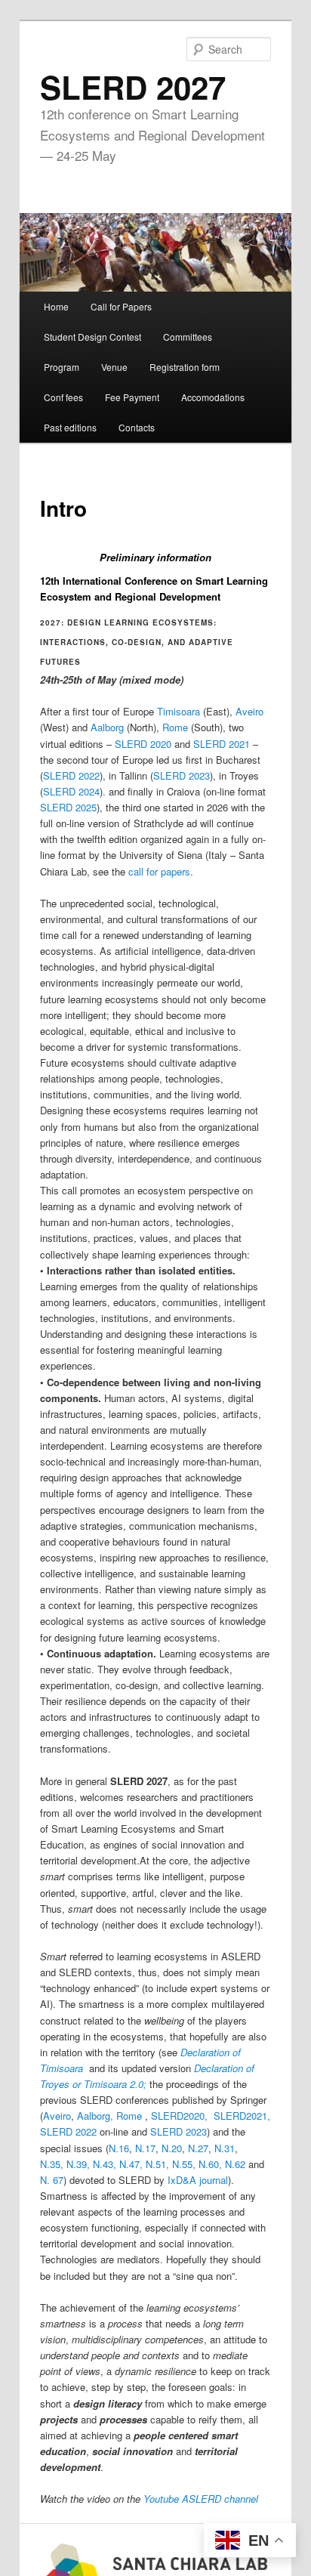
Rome (175, 727)
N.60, (210, 2164)
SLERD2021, (242, 2116)
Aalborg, (97, 2116)
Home (56, 306)
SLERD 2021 (222, 744)
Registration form (185, 367)
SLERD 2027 (133, 87)
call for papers (159, 871)
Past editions (70, 427)
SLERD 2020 (143, 744)
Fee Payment (132, 397)
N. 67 (52, 2180)
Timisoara (179, 711)
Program (62, 367)
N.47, (131, 2164)
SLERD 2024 (71, 791)
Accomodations (213, 397)
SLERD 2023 (182, 775)
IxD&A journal (198, 2180)
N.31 (225, 2148)
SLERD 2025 (68, 807)
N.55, (184, 2164)
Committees (188, 337)
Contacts (137, 427)
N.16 (119, 2148)
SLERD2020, (181, 2116)
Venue (114, 367)
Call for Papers (121, 306)
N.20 (172, 2148)
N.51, (157, 2164)
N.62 (235, 2164)
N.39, (78, 2164)
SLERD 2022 (71, 775)
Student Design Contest (92, 337)
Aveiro (249, 711)
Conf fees (63, 397)
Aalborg (107, 727)
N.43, (105, 2164)
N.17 (145, 2148)
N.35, (52, 2164)
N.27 (198, 2148)
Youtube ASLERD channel (201, 2499)
